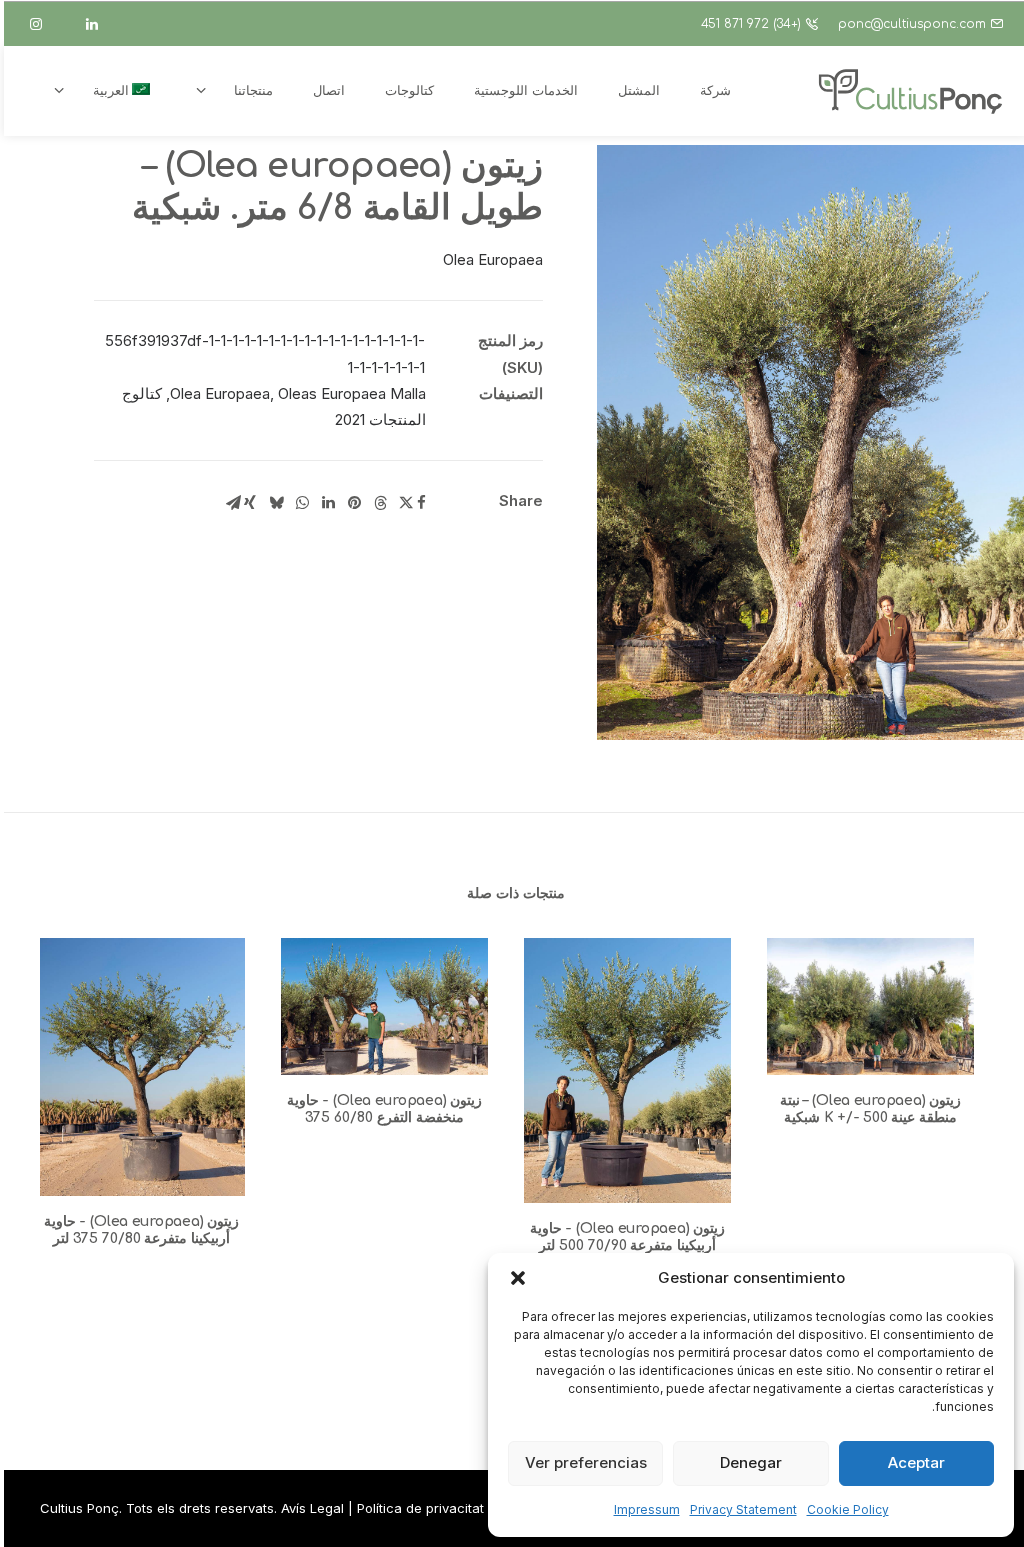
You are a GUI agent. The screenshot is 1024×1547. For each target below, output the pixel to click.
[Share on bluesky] (276, 503)
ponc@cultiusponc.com (912, 24)
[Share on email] (233, 503)
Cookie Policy (848, 1509)
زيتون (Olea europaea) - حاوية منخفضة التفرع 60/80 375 (385, 1109)
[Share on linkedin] (328, 503)
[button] (518, 1278)
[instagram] (45, 24)
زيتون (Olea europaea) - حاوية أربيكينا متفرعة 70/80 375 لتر (142, 1230)
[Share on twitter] (406, 503)
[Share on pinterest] (354, 503)
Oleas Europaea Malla (352, 393)
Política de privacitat (420, 1508)
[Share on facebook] (421, 503)
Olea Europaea (220, 393)
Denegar (751, 1462)
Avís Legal (312, 1508)
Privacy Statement (743, 1509)
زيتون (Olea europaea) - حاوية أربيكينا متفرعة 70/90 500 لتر (628, 1237)
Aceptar (916, 1462)
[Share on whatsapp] (302, 503)
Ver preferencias (586, 1462)
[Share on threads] (380, 503)
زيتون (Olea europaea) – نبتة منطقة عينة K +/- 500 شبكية (871, 1109)
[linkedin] (101, 24)
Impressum (647, 1509)
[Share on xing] (250, 503)
